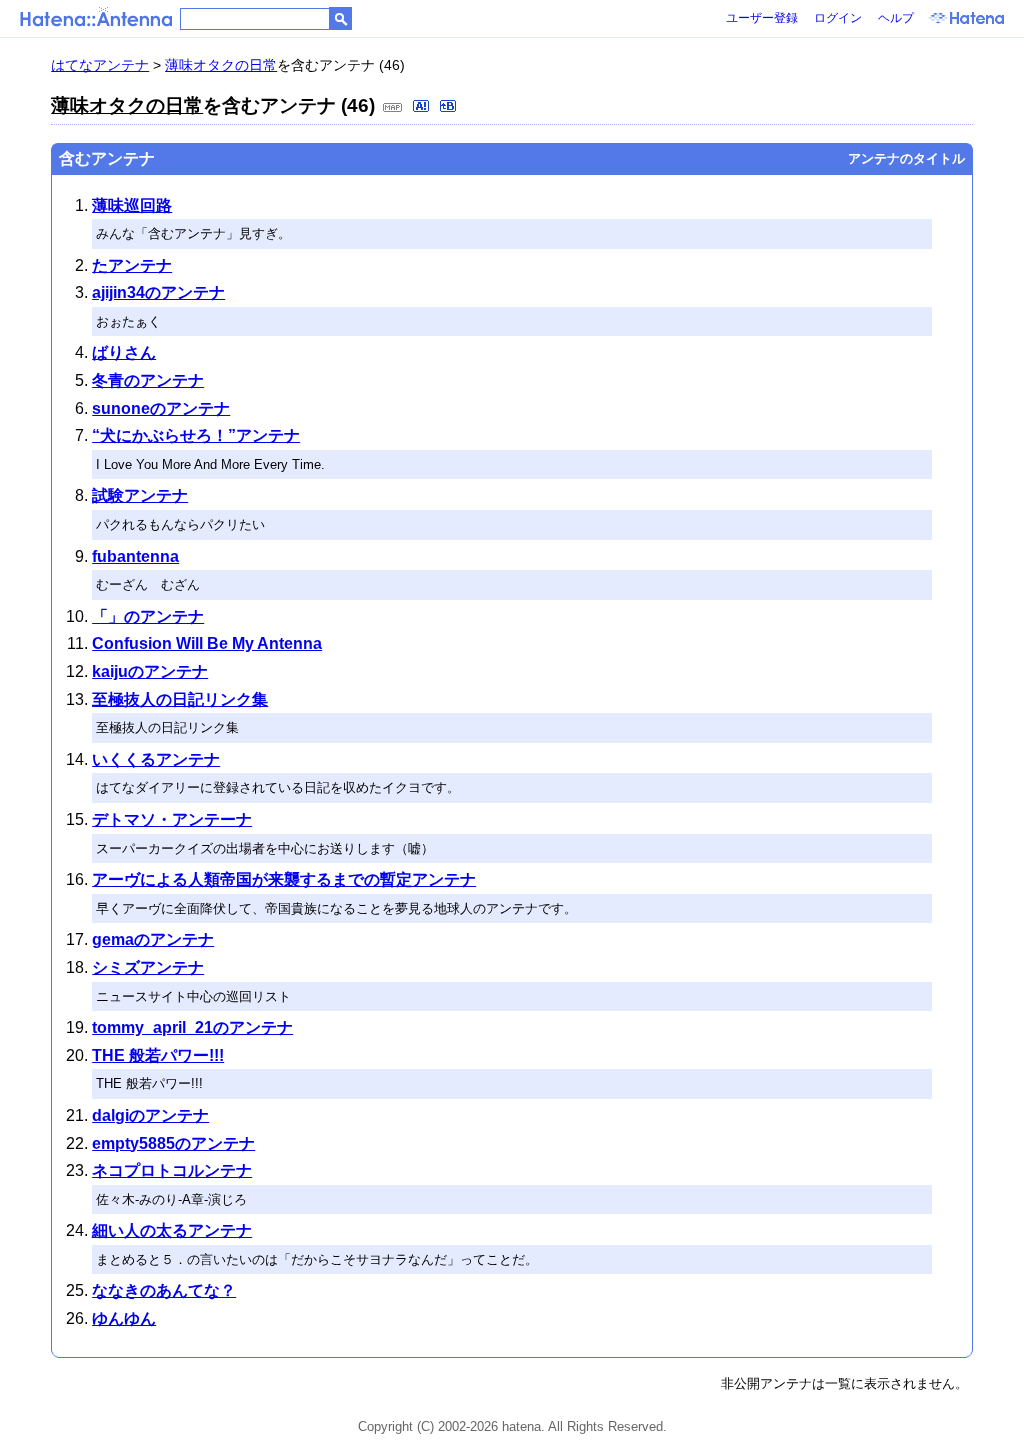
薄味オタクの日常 (221, 65)
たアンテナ (132, 265)
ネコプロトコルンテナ (172, 1170)
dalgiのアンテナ (150, 1115)
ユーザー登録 (762, 18)
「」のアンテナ (148, 616)
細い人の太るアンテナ (172, 1230)
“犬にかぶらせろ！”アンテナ (196, 435)
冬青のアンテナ (148, 380)
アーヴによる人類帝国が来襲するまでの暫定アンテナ (284, 879)
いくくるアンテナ (156, 759)
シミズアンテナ (148, 967)
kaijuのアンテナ (150, 671)
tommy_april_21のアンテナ (192, 1027)
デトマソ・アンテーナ (172, 819)
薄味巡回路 (132, 205)
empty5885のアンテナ (173, 1143)
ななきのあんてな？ (164, 1290)
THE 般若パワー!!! (158, 1055)
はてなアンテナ (100, 65)
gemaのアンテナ (153, 939)
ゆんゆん (124, 1318)
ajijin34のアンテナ (158, 292)
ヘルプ (896, 18)
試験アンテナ (140, 495)
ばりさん (124, 352)
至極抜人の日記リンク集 (180, 699)
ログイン (838, 18)
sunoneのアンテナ (161, 408)
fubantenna (135, 556)
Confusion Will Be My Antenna (207, 643)
